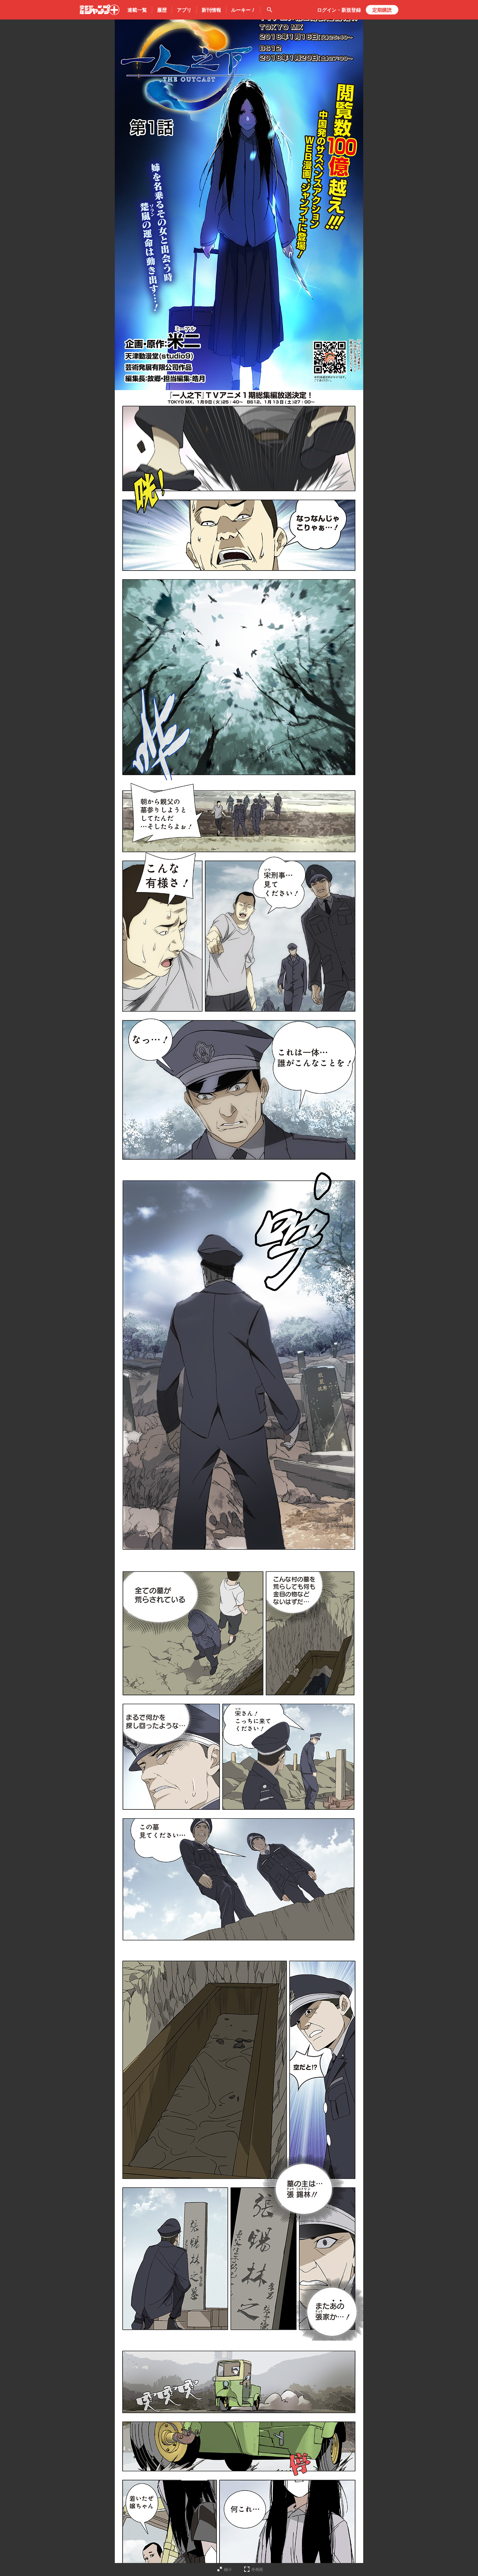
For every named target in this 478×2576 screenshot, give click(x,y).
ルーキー (243, 10)
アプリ (184, 10)
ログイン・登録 (339, 10)
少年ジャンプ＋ (100, 10)
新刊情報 (211, 10)
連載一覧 (137, 10)
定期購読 (382, 10)
